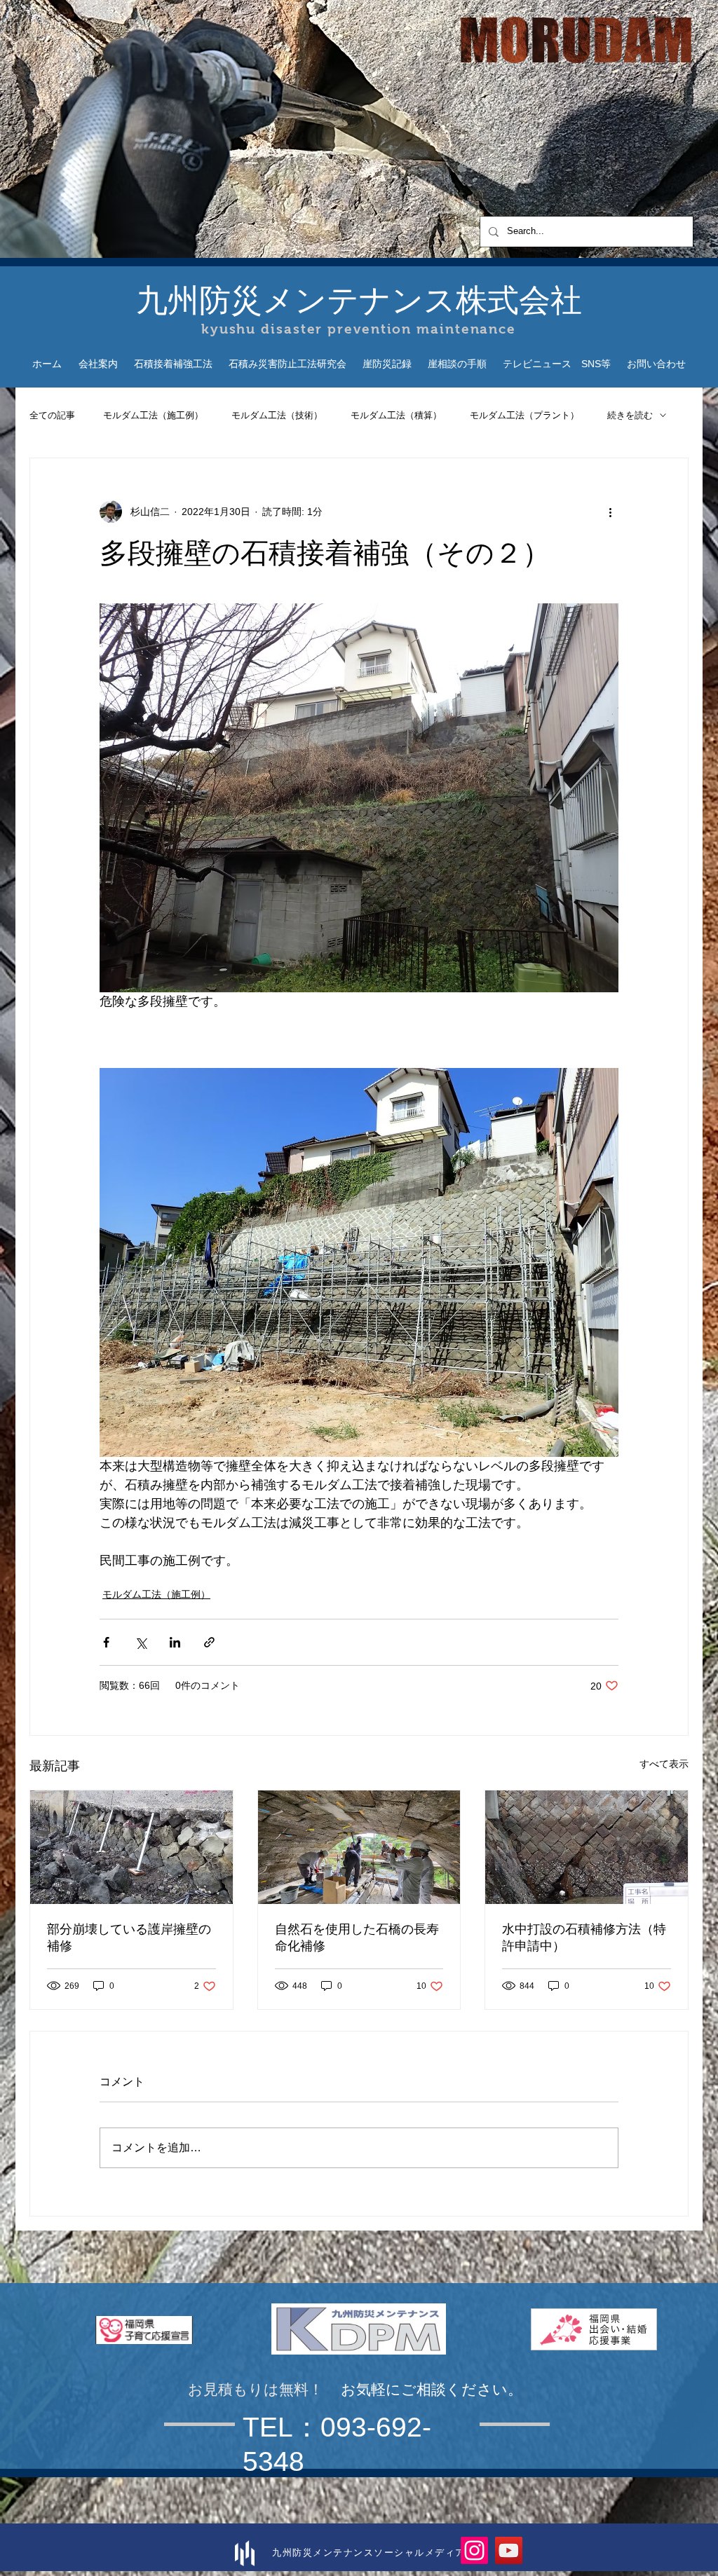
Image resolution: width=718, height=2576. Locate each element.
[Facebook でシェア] (106, 1642)
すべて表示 (664, 1764)
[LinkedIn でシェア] (175, 1642)
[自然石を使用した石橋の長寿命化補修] (359, 1847)
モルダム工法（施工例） (153, 415)
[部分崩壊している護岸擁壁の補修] (131, 1847)
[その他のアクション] (610, 512)
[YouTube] (509, 2550)
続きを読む (630, 415)
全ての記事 (52, 415)
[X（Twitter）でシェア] (141, 1642)
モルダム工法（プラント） (524, 415)
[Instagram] (474, 2550)
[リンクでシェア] (209, 1642)
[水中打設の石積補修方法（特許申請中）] (587, 1847)
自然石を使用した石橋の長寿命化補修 (357, 1938)
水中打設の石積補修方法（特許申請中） (584, 1938)
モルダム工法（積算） (396, 415)
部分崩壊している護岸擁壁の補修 (129, 1938)
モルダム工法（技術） (277, 415)
